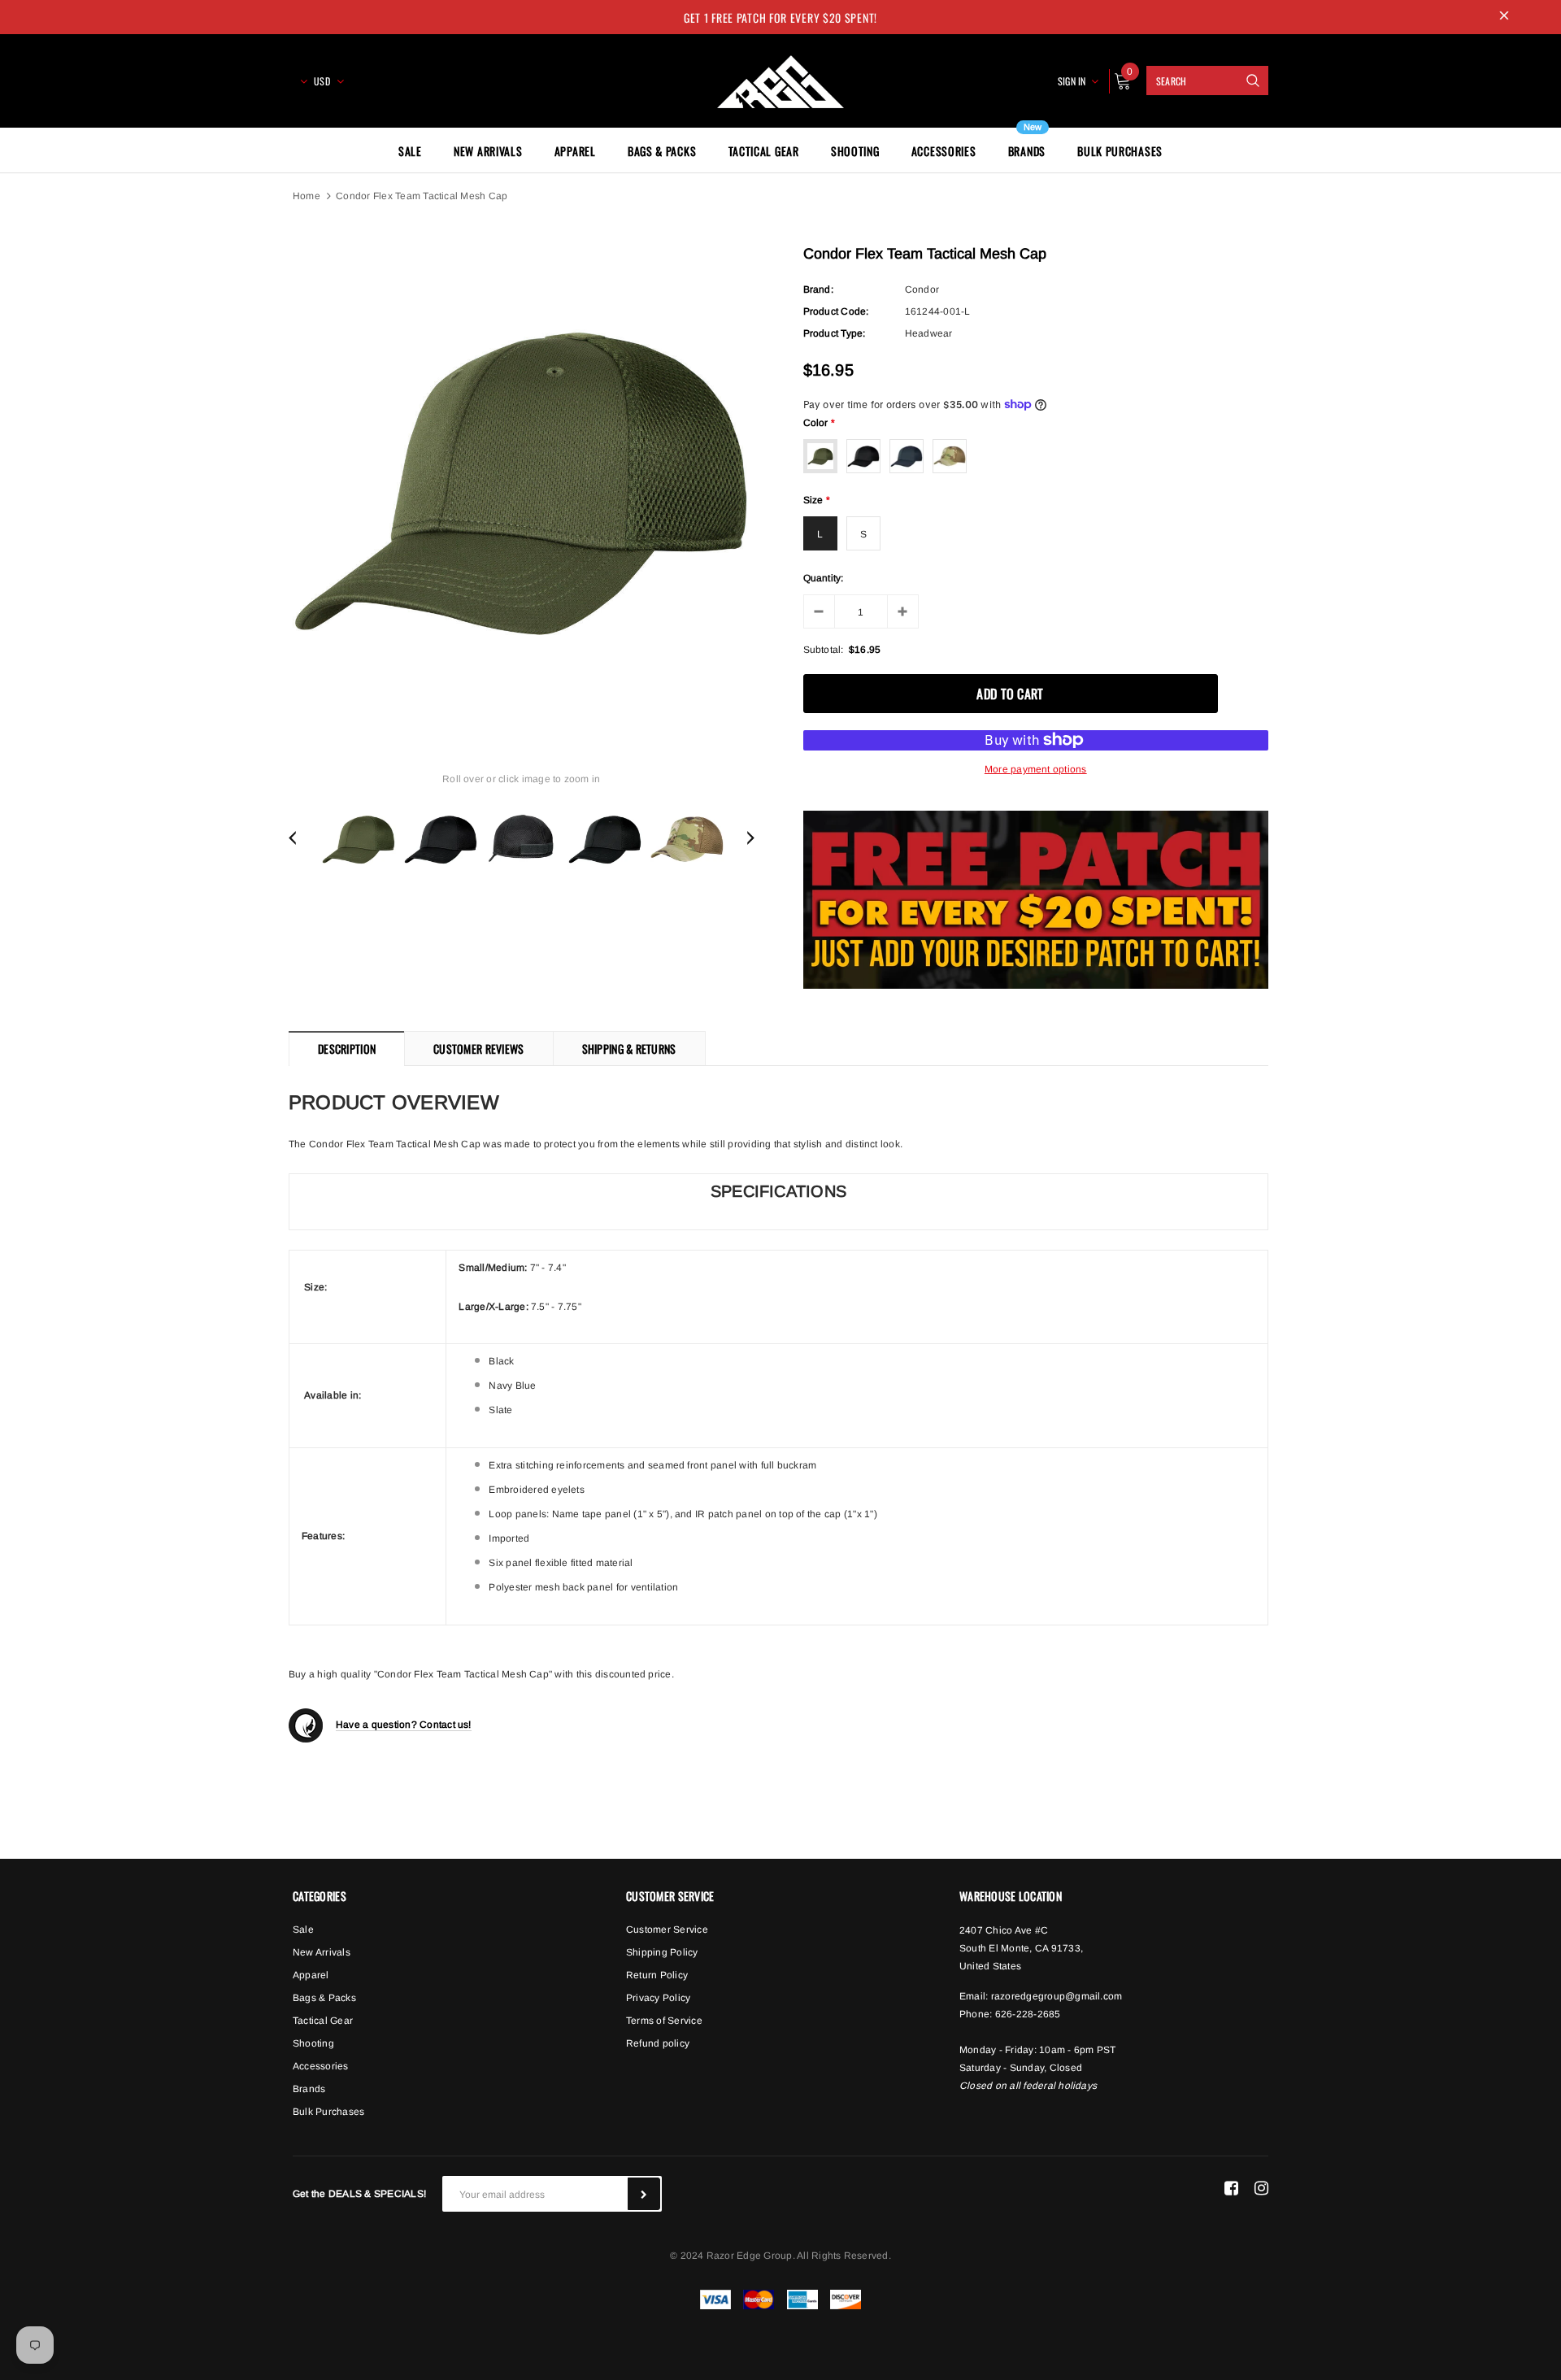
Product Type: (835, 333)
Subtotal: (824, 650)
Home (307, 196)
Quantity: (824, 578)
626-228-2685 (1028, 2014)
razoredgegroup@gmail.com (1057, 1996)
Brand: (818, 289)
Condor (922, 289)
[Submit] (644, 2194)
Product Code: (836, 311)
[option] (522, 480)
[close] (1504, 17)
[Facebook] (1231, 2187)
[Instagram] (1261, 2187)
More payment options (1036, 769)
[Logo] (780, 79)
